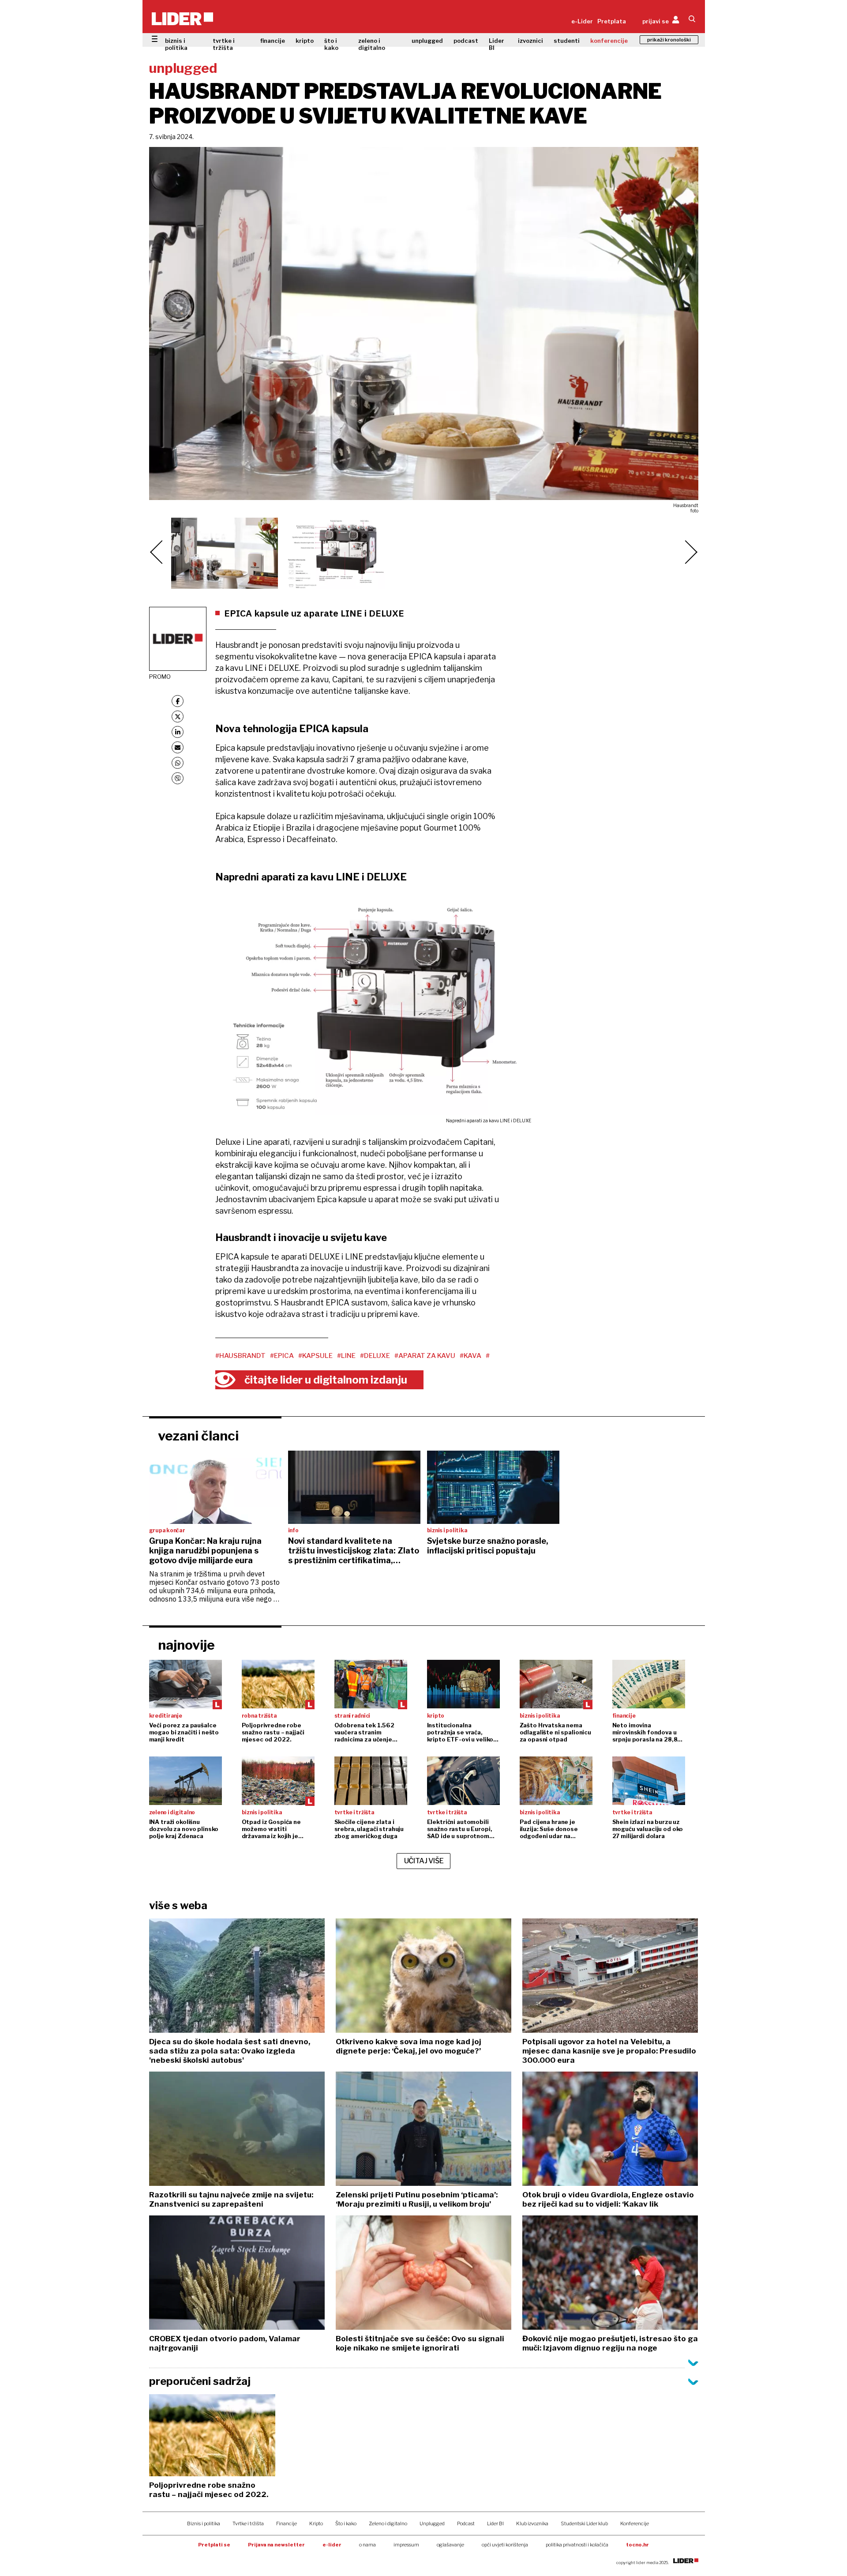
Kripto (316, 2523)
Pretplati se (214, 2545)
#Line (346, 1356)
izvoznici (530, 41)
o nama (367, 2545)
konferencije (609, 41)
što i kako (331, 44)
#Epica (282, 1356)
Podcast (466, 2523)
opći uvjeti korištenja (505, 2545)
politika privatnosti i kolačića (577, 2545)
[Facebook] (178, 701)
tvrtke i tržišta (224, 44)
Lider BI (497, 44)
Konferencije (635, 2523)
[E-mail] (178, 747)
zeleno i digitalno (372, 44)
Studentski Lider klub (584, 2523)
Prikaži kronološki (669, 40)
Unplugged (432, 2523)
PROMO (160, 677)
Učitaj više (424, 1861)
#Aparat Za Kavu (425, 1356)
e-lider (332, 2545)
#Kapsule (315, 1356)
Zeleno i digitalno (388, 2523)
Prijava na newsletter (276, 2545)
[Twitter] (178, 716)
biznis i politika (176, 44)
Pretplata (612, 21)
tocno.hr (637, 2545)
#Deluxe (375, 1356)
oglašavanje (450, 2545)
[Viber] (178, 778)
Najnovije (186, 1645)
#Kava (470, 1356)
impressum (406, 2545)
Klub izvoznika (532, 2523)
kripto (305, 41)
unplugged (427, 41)
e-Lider (582, 21)
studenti (567, 41)
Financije (287, 2523)
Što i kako (346, 2523)
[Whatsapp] (178, 763)
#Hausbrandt (240, 1356)
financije (273, 41)
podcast (466, 41)
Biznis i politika (204, 2523)
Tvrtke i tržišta (248, 2523)
